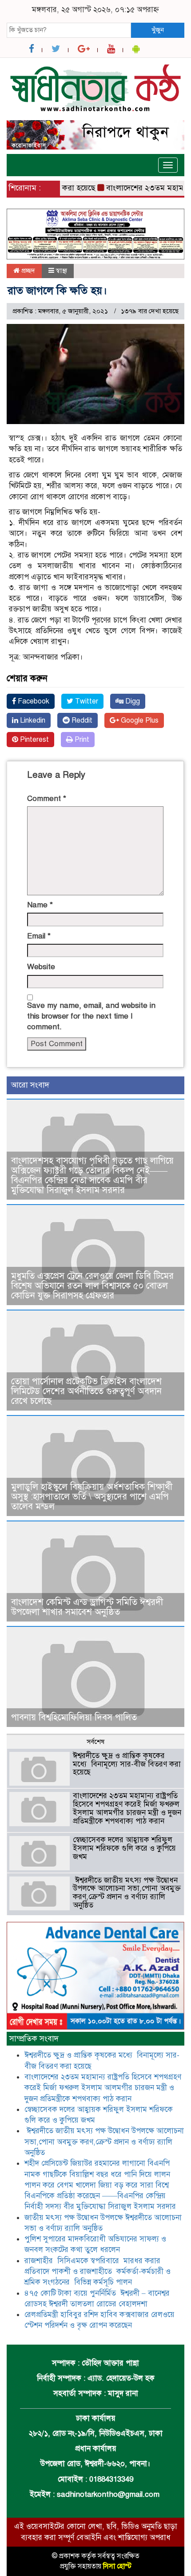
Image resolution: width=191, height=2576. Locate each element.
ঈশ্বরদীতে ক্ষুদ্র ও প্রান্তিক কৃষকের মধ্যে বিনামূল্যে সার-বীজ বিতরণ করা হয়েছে (127, 1764)
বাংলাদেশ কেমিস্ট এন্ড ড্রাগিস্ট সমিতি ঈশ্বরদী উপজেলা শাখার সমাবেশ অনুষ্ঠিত (87, 1607)
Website (41, 967)
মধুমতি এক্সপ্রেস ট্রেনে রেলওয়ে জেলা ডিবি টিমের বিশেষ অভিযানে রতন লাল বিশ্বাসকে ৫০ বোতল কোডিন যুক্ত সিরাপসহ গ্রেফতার (92, 1286)
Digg (132, 701)
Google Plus (139, 720)
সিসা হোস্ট (117, 2566)
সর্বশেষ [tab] (95, 1742)
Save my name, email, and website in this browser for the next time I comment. (91, 1016)
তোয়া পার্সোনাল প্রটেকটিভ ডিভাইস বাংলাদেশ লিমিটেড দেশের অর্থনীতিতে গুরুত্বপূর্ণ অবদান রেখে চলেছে (86, 1391)
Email (39, 936)
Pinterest (34, 740)
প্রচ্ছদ (27, 271)
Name (40, 905)
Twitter (86, 701)
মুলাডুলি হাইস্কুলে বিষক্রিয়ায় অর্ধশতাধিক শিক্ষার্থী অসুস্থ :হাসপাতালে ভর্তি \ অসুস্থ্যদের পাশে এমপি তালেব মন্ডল (92, 1497)
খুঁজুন (158, 30)
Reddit (81, 720)
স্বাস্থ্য (62, 271)
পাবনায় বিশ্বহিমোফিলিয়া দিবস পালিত (74, 1717)
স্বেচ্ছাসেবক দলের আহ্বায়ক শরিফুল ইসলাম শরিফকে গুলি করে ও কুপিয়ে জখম (124, 1848)
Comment (47, 799)
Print (81, 740)
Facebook (33, 701)
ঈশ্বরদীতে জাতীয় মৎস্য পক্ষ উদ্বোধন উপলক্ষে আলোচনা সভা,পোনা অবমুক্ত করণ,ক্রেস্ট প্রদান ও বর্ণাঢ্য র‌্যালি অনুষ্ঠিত (127, 1893)
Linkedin (32, 720)
